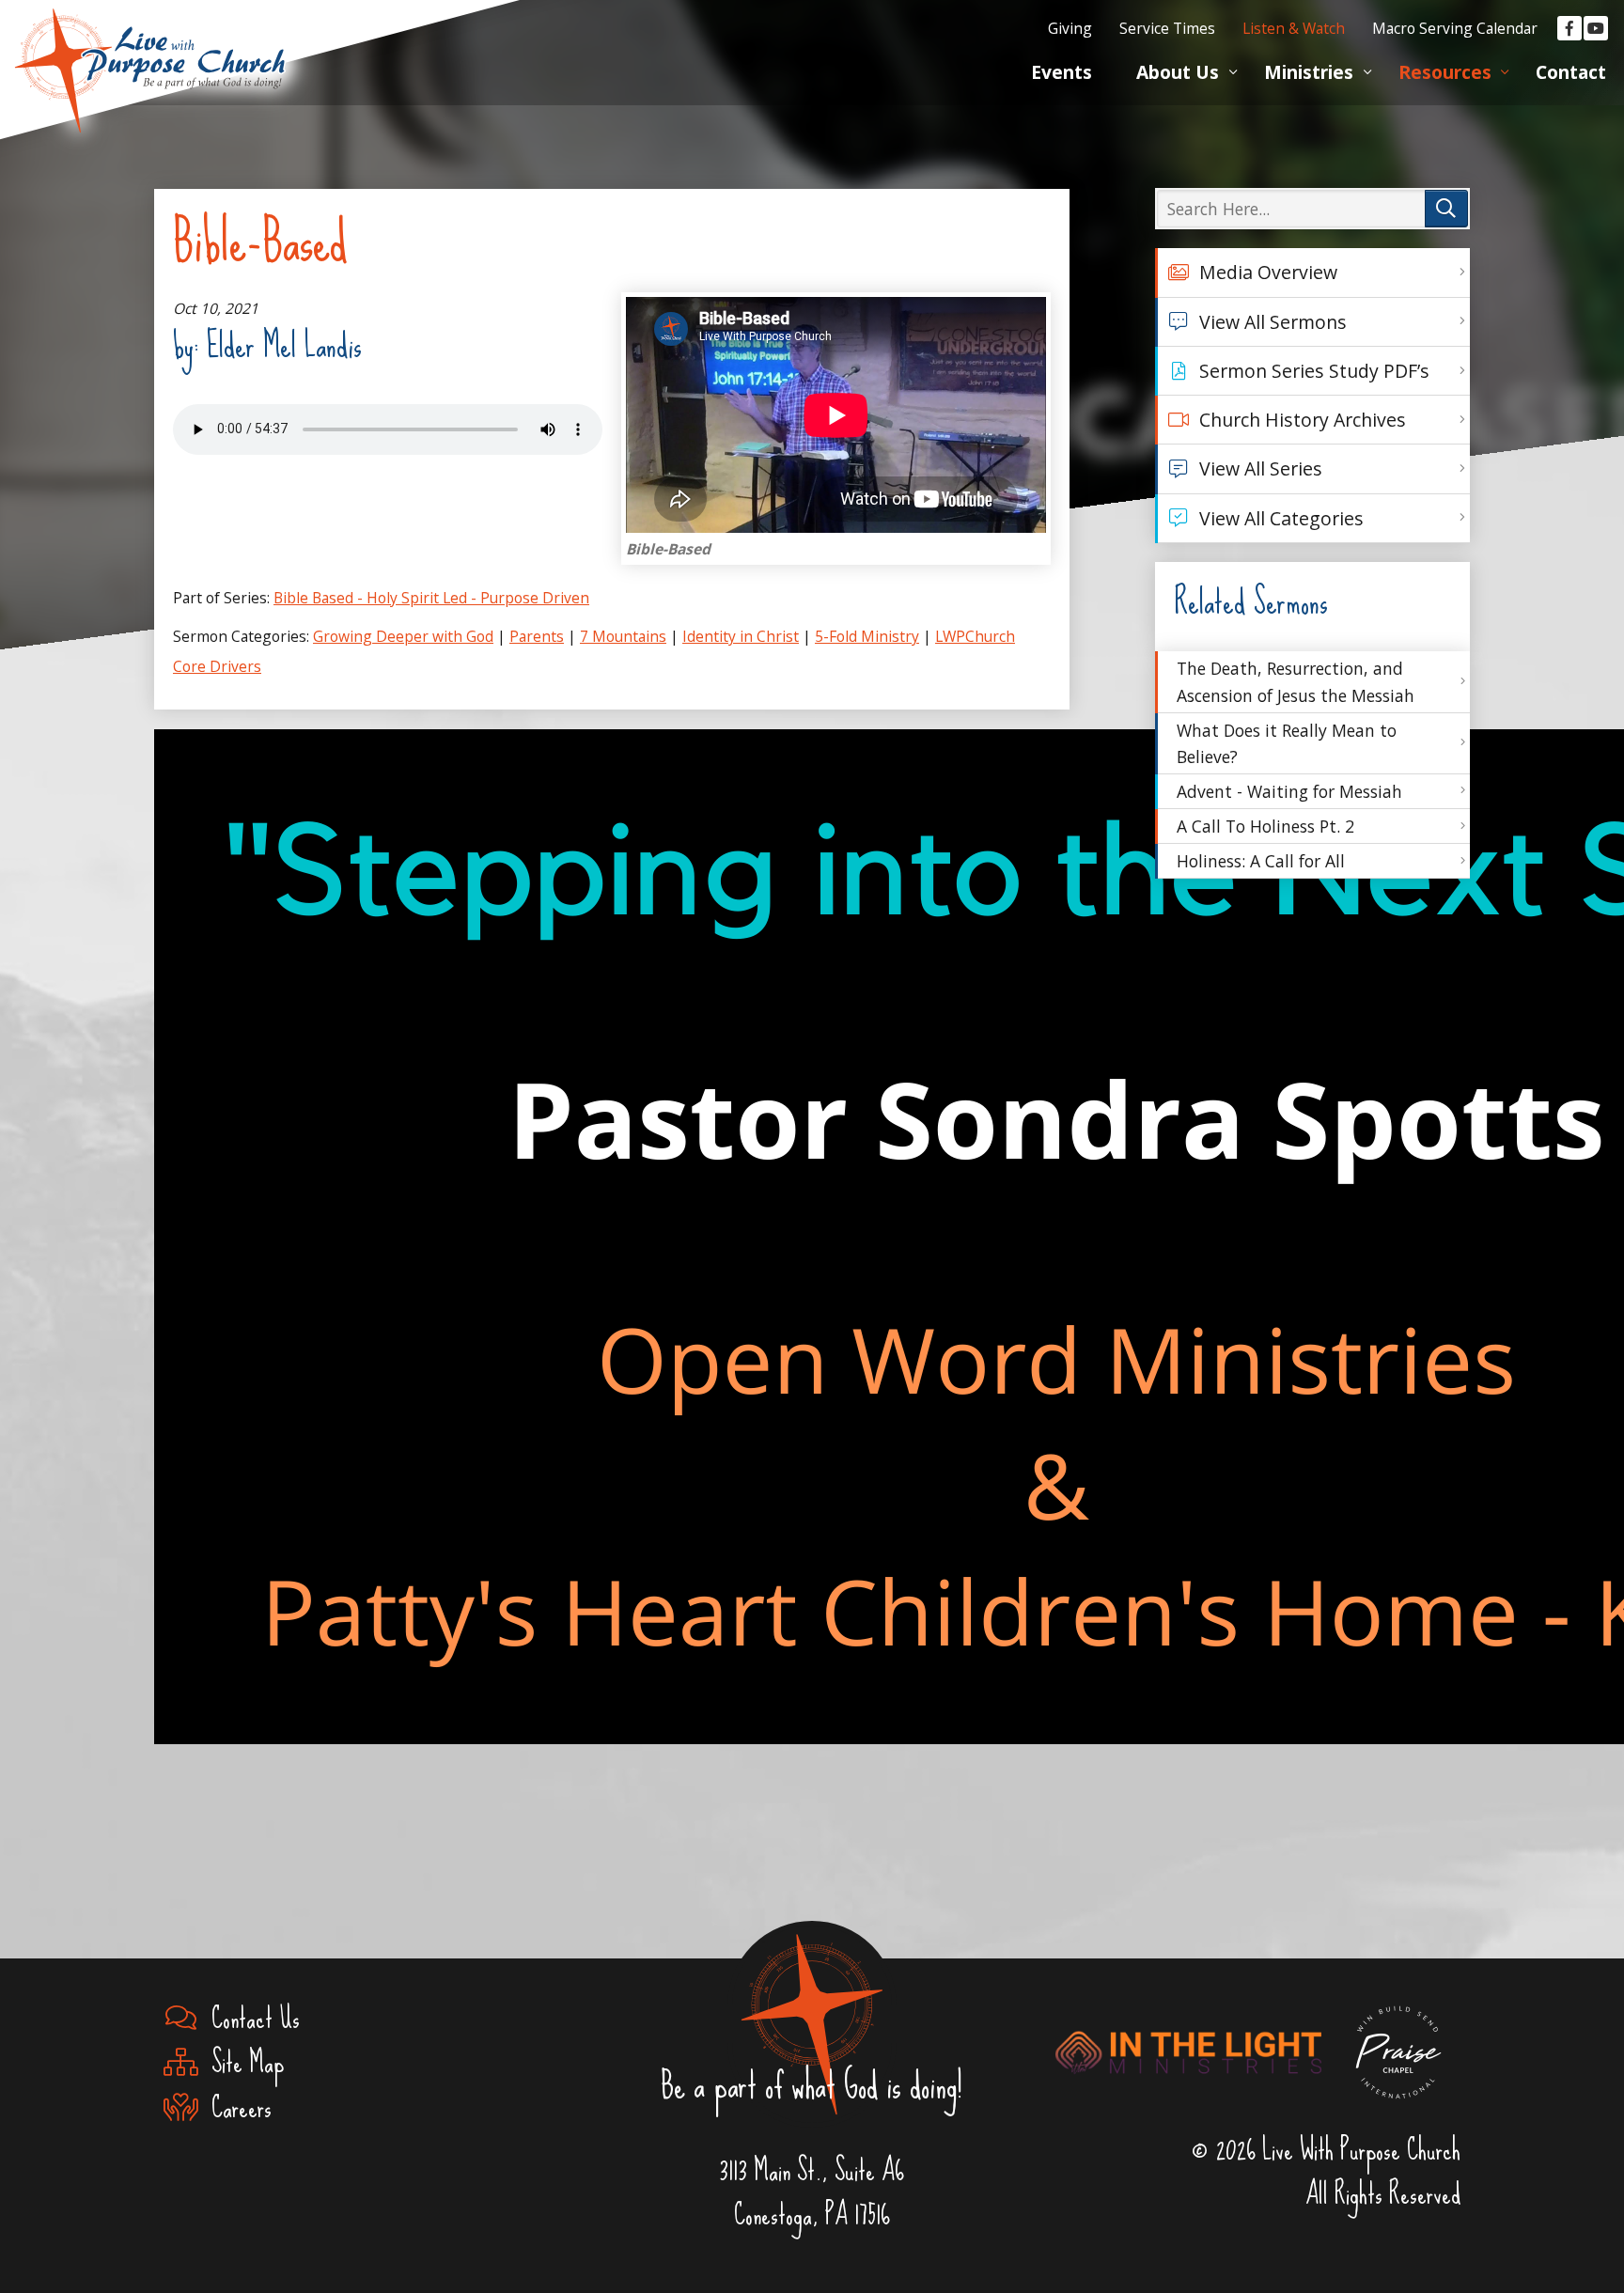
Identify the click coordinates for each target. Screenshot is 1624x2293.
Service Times (1167, 28)
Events (1062, 72)
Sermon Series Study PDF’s (1314, 371)
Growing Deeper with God (403, 636)
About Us (1178, 72)
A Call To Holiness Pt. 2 (1265, 826)
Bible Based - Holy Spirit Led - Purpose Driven (431, 598)
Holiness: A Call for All (1261, 861)
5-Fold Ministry (867, 636)
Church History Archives (1303, 420)
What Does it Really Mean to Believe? (1287, 743)
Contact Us (249, 2018)
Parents (537, 636)
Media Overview (1268, 272)
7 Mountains (623, 636)
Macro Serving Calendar (1455, 28)
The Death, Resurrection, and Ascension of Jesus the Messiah (1296, 681)
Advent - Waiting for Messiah (1289, 791)
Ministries (1309, 72)
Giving (1070, 28)
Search (1446, 209)
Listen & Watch (1294, 28)
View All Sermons (1273, 322)
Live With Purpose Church (150, 47)
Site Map (241, 2062)
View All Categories (1281, 518)
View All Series (1261, 468)
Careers (235, 2107)
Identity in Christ (741, 636)
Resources (1445, 72)
